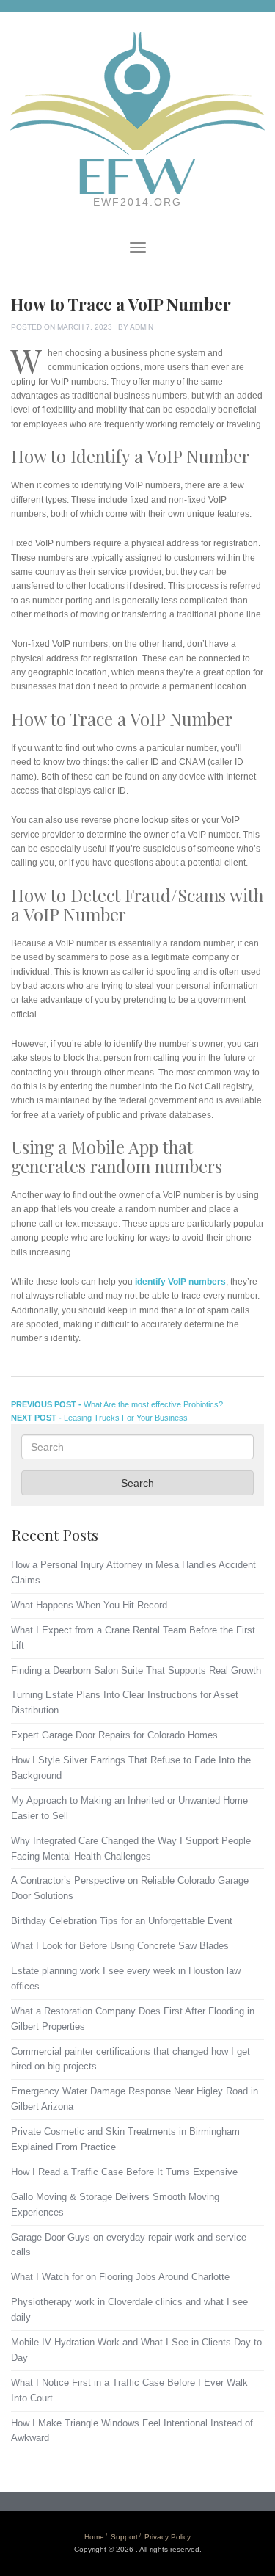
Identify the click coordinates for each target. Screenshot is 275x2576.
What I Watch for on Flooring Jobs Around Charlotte (120, 2277)
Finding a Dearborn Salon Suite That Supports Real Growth (136, 1670)
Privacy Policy (168, 2537)
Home (94, 2537)
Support (124, 2537)
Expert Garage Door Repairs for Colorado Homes (114, 1735)
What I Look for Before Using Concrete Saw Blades (120, 1946)
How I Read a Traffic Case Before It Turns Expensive (124, 2172)
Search (137, 1483)
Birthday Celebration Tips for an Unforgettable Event (122, 1921)
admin (142, 327)
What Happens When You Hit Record (89, 1605)
